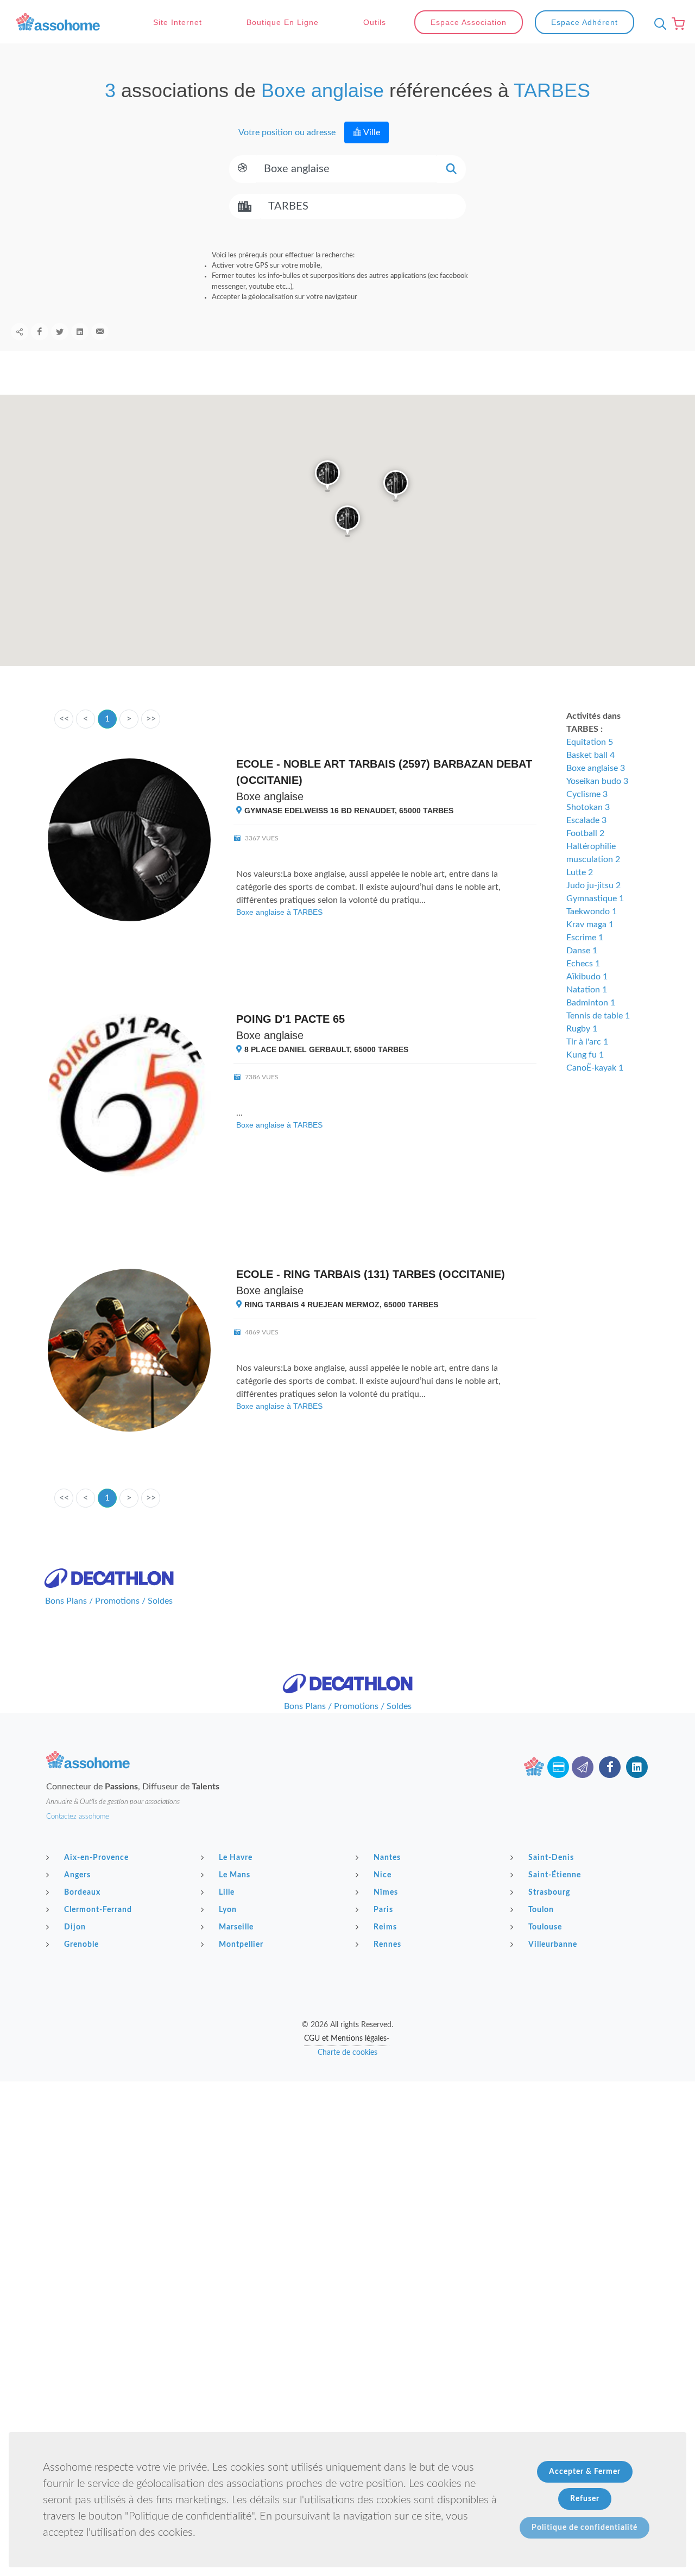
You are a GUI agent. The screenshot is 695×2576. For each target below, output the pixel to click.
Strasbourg (549, 1893)
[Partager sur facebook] (40, 332)
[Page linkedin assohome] (637, 1767)
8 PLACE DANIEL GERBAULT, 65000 (325, 1049)
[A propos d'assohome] (534, 1767)
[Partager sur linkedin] (80, 332)
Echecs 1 (583, 964)
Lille (227, 1893)
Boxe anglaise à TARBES (279, 912)
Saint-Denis (551, 1858)
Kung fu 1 (585, 1055)
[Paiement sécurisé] (558, 1767)
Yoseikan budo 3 (597, 781)
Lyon (228, 1910)
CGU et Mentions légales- (347, 2039)
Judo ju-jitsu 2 (593, 885)
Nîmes (386, 1893)
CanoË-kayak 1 (595, 1068)
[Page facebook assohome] (610, 1767)
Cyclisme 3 (587, 794)
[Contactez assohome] (583, 1767)
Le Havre (236, 1858)
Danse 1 (582, 951)
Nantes (387, 1858)
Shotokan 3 (588, 807)
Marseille (236, 1927)
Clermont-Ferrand (98, 1910)
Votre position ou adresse (286, 132)
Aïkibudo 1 (587, 977)
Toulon (541, 1910)
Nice (383, 1875)
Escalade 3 (586, 820)
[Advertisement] (347, 2157)
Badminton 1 (591, 1003)
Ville (371, 132)
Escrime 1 (585, 938)
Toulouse (545, 1927)
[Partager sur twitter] (60, 332)
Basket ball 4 (590, 755)
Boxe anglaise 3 (596, 768)
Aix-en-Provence (96, 1858)
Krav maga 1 (590, 925)
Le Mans (235, 1875)
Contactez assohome (78, 1817)
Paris (383, 1910)
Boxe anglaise (270, 796)
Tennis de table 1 (598, 1016)
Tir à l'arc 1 (587, 1042)
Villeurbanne (553, 1945)
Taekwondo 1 (592, 912)
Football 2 (585, 833)
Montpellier (241, 1945)
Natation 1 (587, 990)
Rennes (387, 1945)
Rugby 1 (582, 1029)
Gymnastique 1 (595, 898)
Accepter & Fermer (585, 2472)
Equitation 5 (590, 742)
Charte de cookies (347, 2053)
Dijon (75, 1927)
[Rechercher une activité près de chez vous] (658, 24)
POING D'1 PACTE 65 (290, 1019)
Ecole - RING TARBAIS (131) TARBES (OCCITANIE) (371, 1274)
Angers (77, 1875)
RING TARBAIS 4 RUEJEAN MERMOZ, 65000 (340, 1305)
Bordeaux (82, 1893)
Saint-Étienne (555, 1875)
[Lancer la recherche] (451, 169)
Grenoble (81, 1945)
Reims (385, 1927)
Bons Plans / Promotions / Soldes (109, 1601)
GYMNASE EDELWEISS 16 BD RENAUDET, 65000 (348, 811)
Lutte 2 (580, 872)
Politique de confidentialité (585, 2528)
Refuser (585, 2499)
